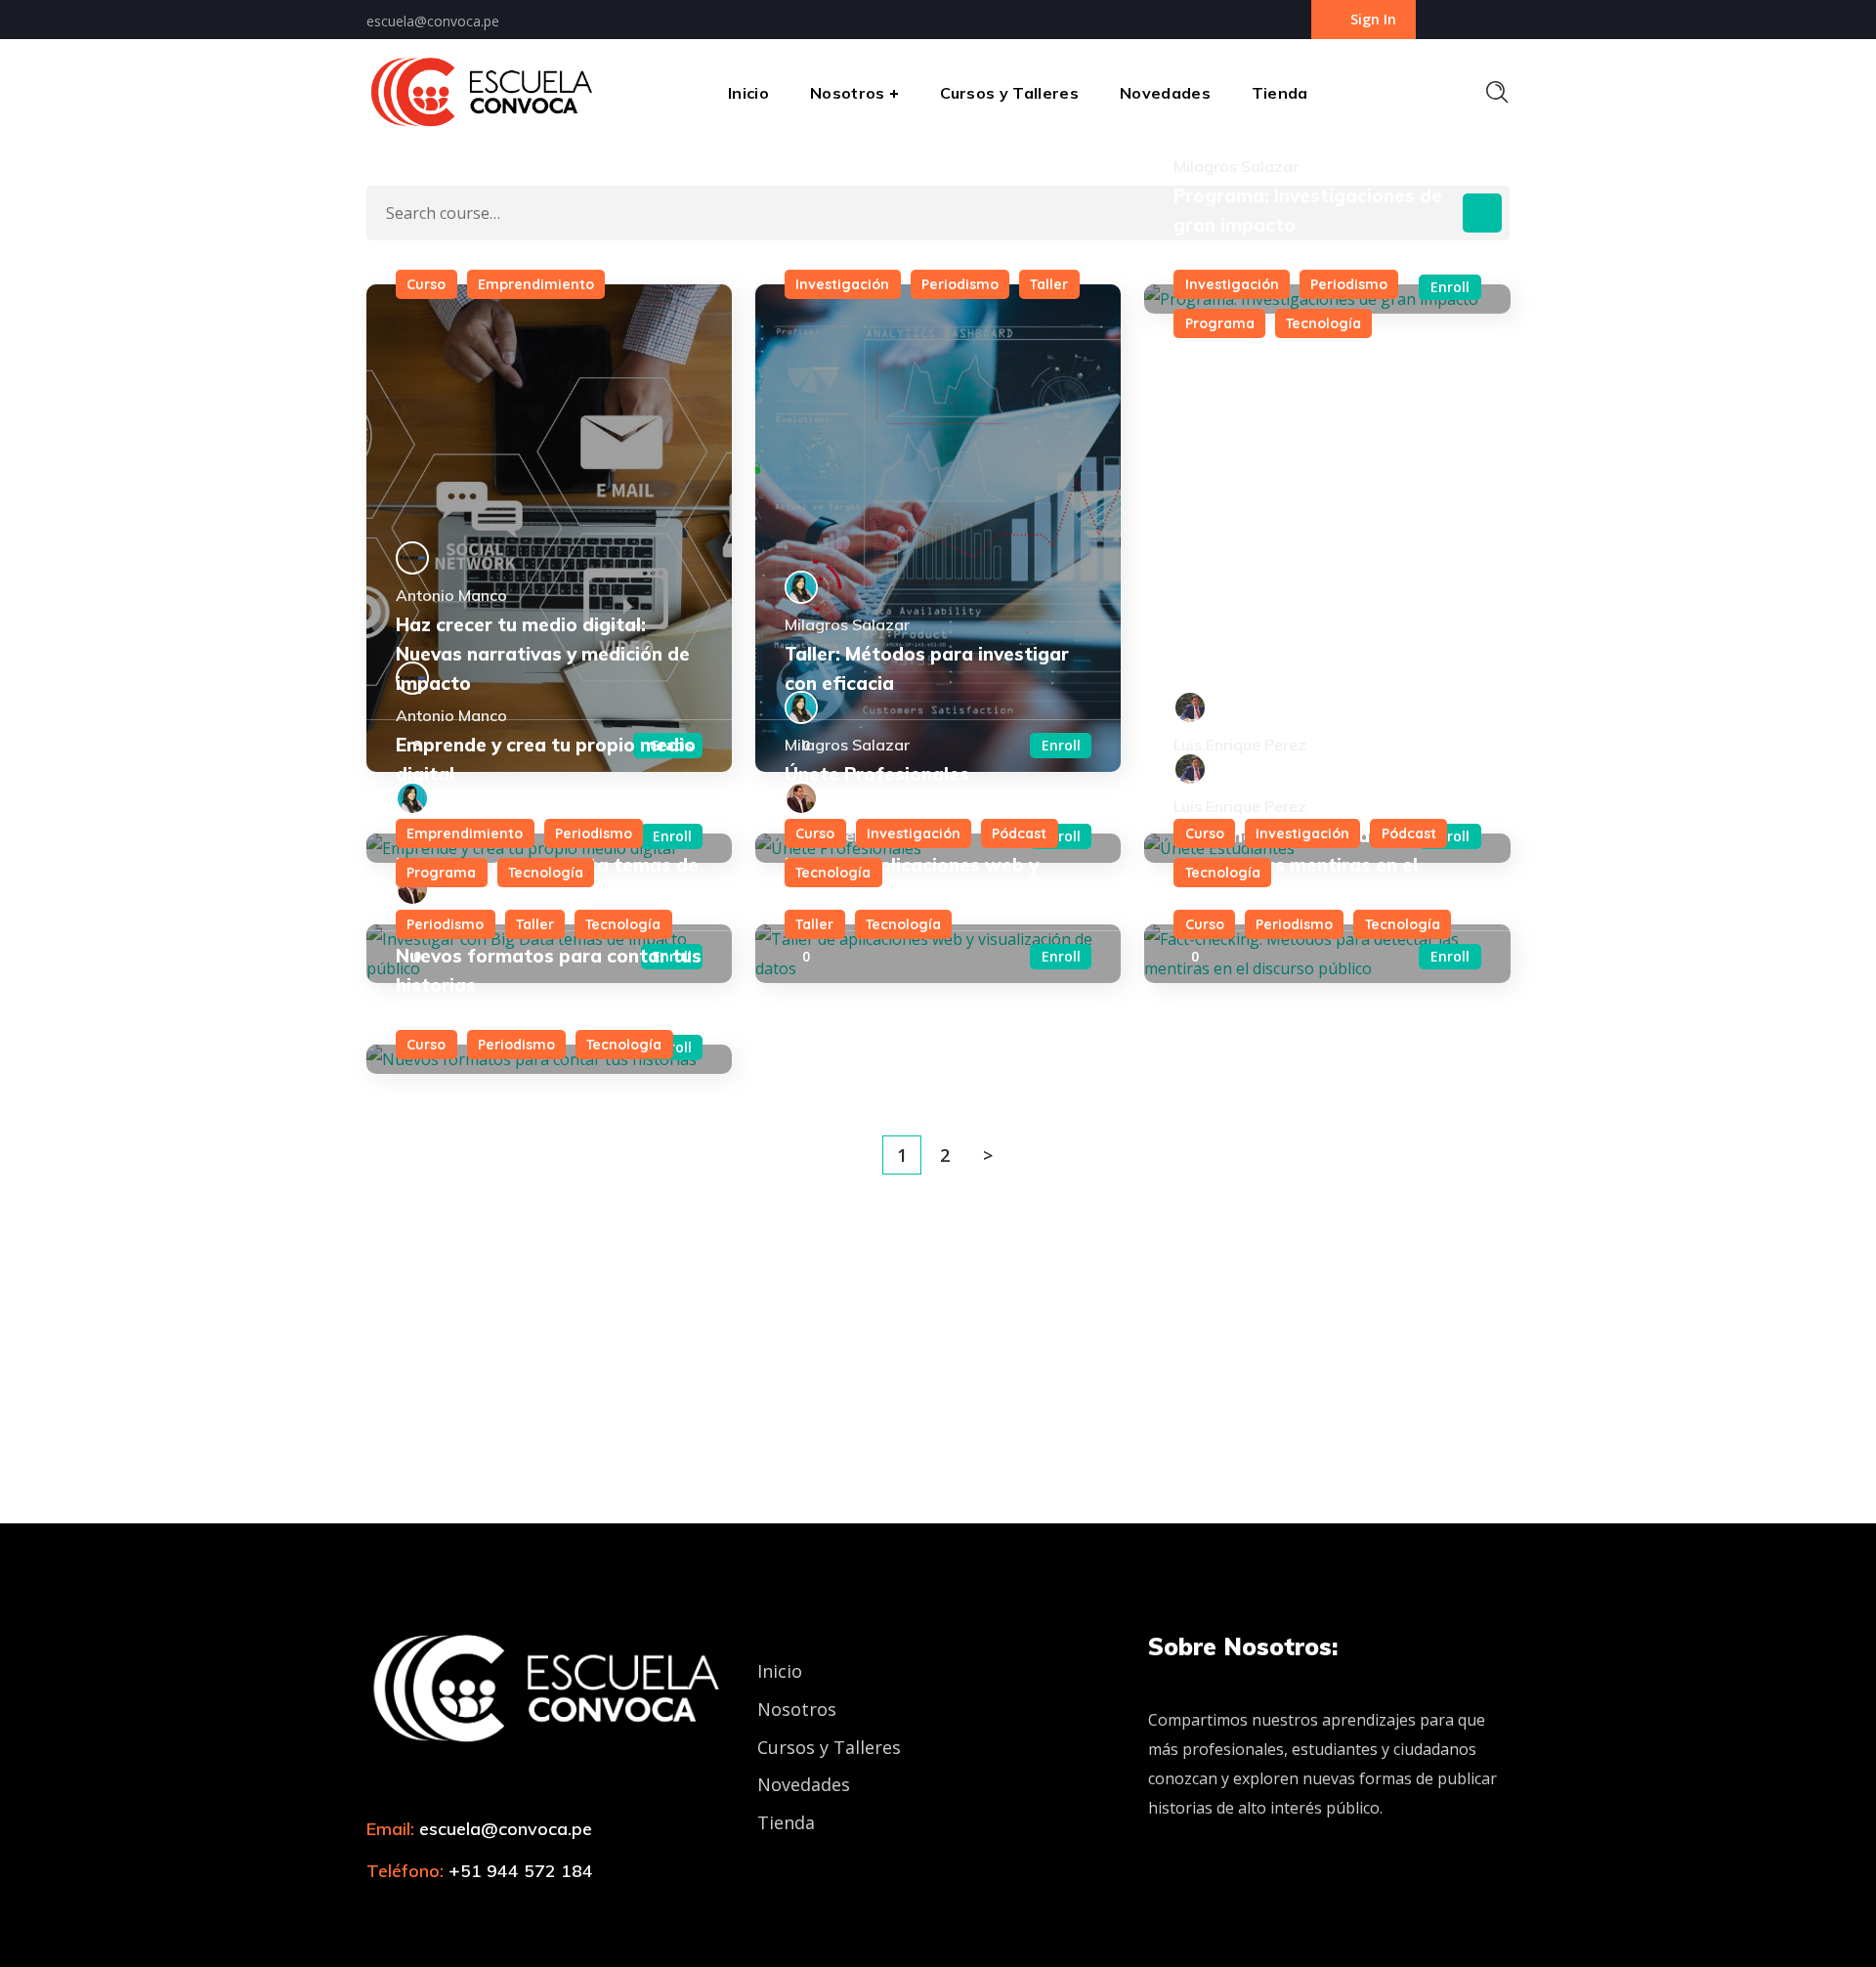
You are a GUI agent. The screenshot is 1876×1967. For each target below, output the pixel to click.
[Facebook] (411, 1914)
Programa (1220, 323)
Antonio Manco (451, 595)
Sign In (1373, 19)
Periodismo (960, 284)
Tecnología (1323, 323)
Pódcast (1019, 834)
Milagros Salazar (847, 624)
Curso (426, 284)
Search (1482, 213)
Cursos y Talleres (829, 1747)
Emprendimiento (536, 284)
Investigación (842, 284)
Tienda (786, 1822)
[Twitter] (377, 1914)
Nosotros (797, 1709)
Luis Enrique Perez (1240, 745)
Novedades (804, 1784)
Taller (1049, 284)
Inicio (780, 1671)
